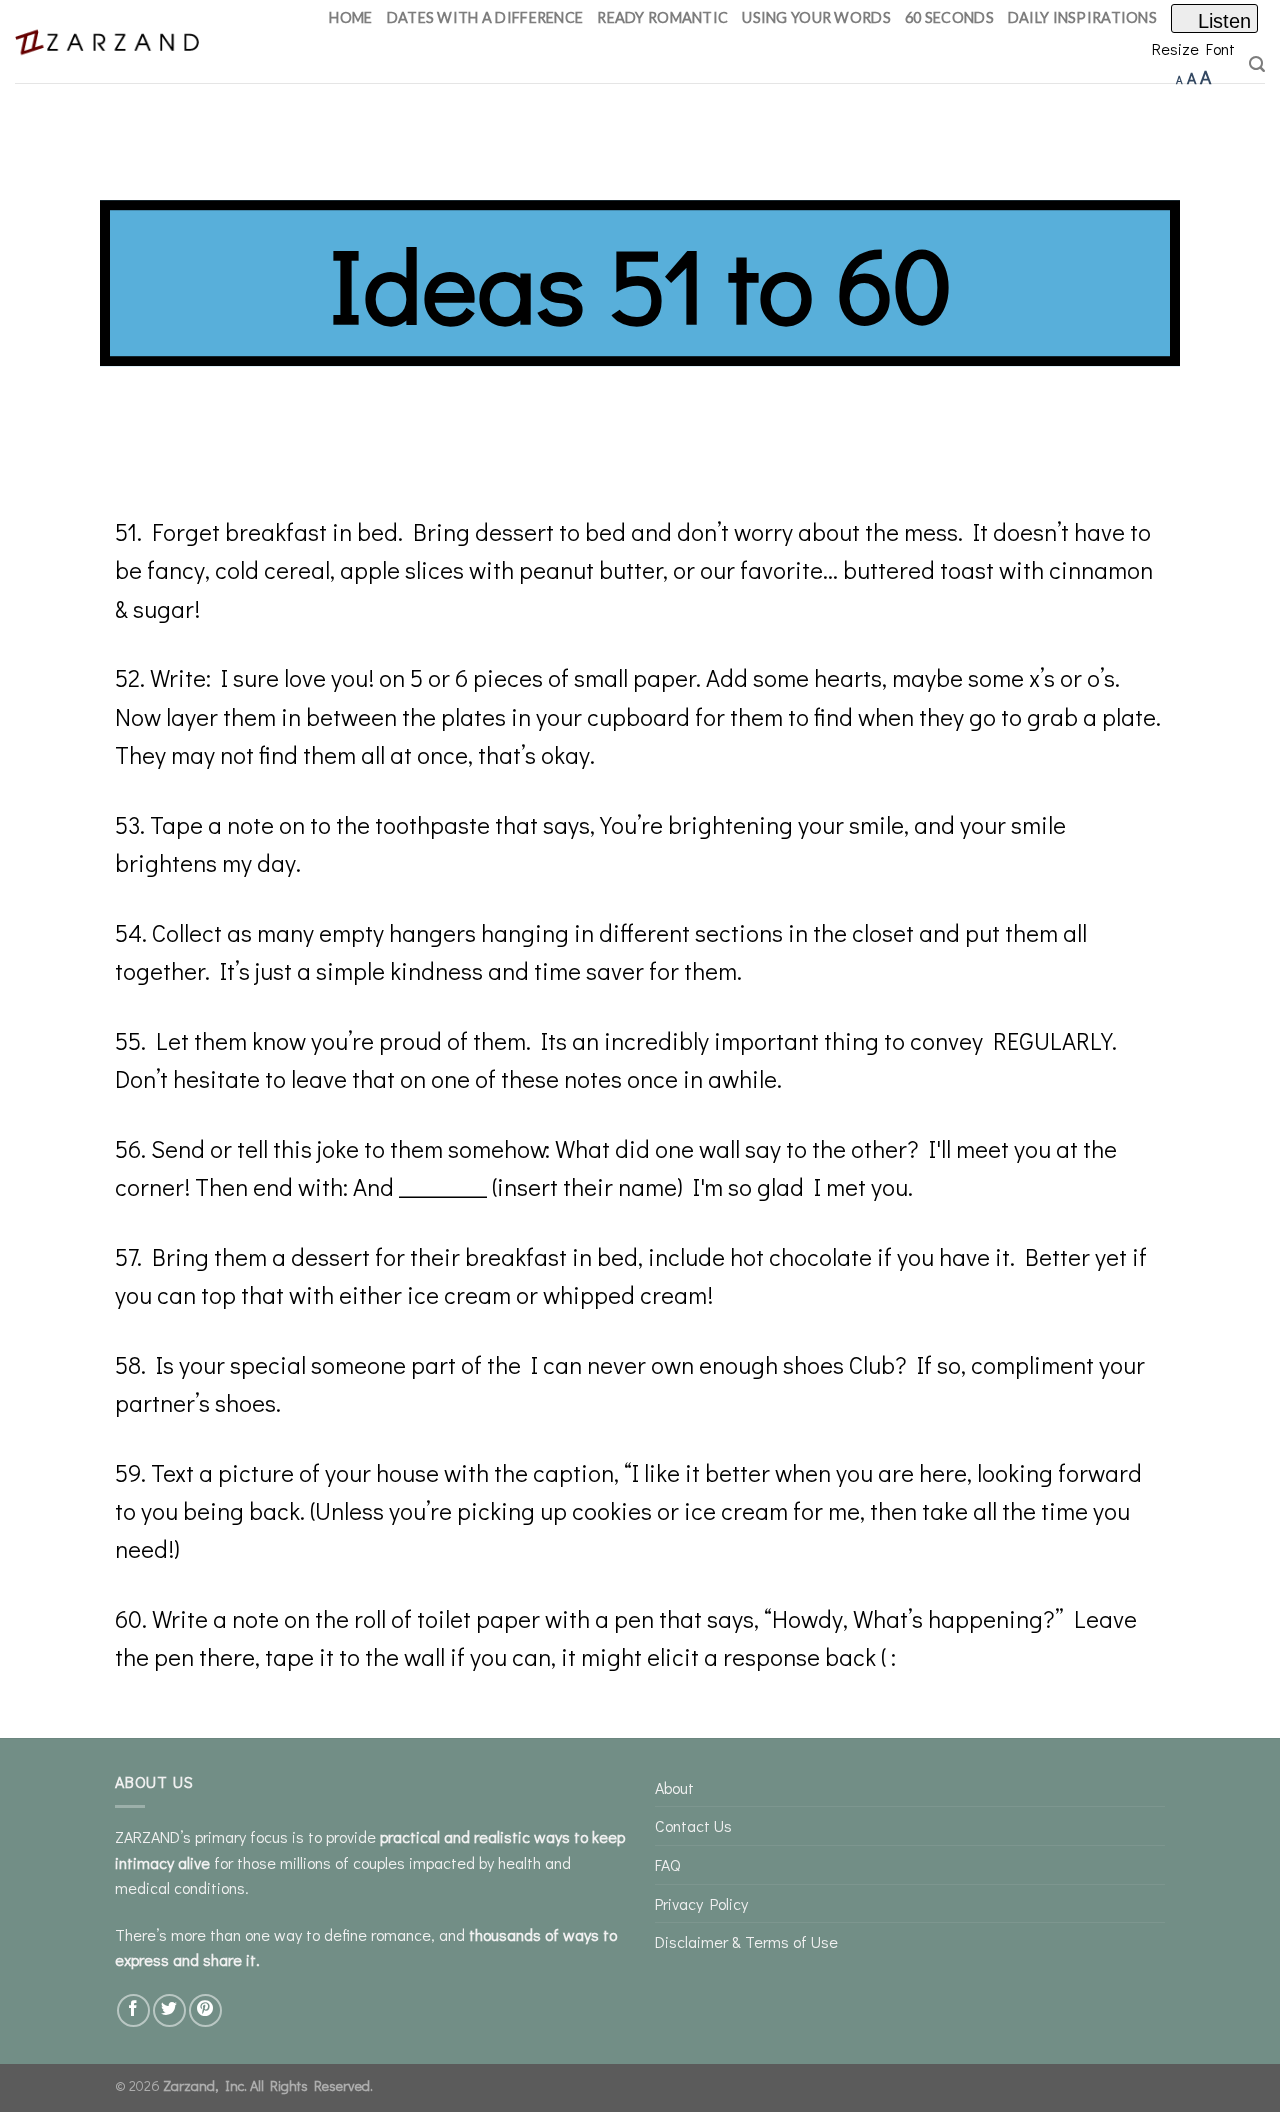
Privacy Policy (701, 1903)
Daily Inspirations (1082, 17)
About (674, 1787)
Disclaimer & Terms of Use (746, 1941)
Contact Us (693, 1825)
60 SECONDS (949, 17)
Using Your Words (816, 17)
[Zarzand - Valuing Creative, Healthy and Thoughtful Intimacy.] (112, 41)
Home (350, 17)
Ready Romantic (662, 17)
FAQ (667, 1864)
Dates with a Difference (485, 17)
